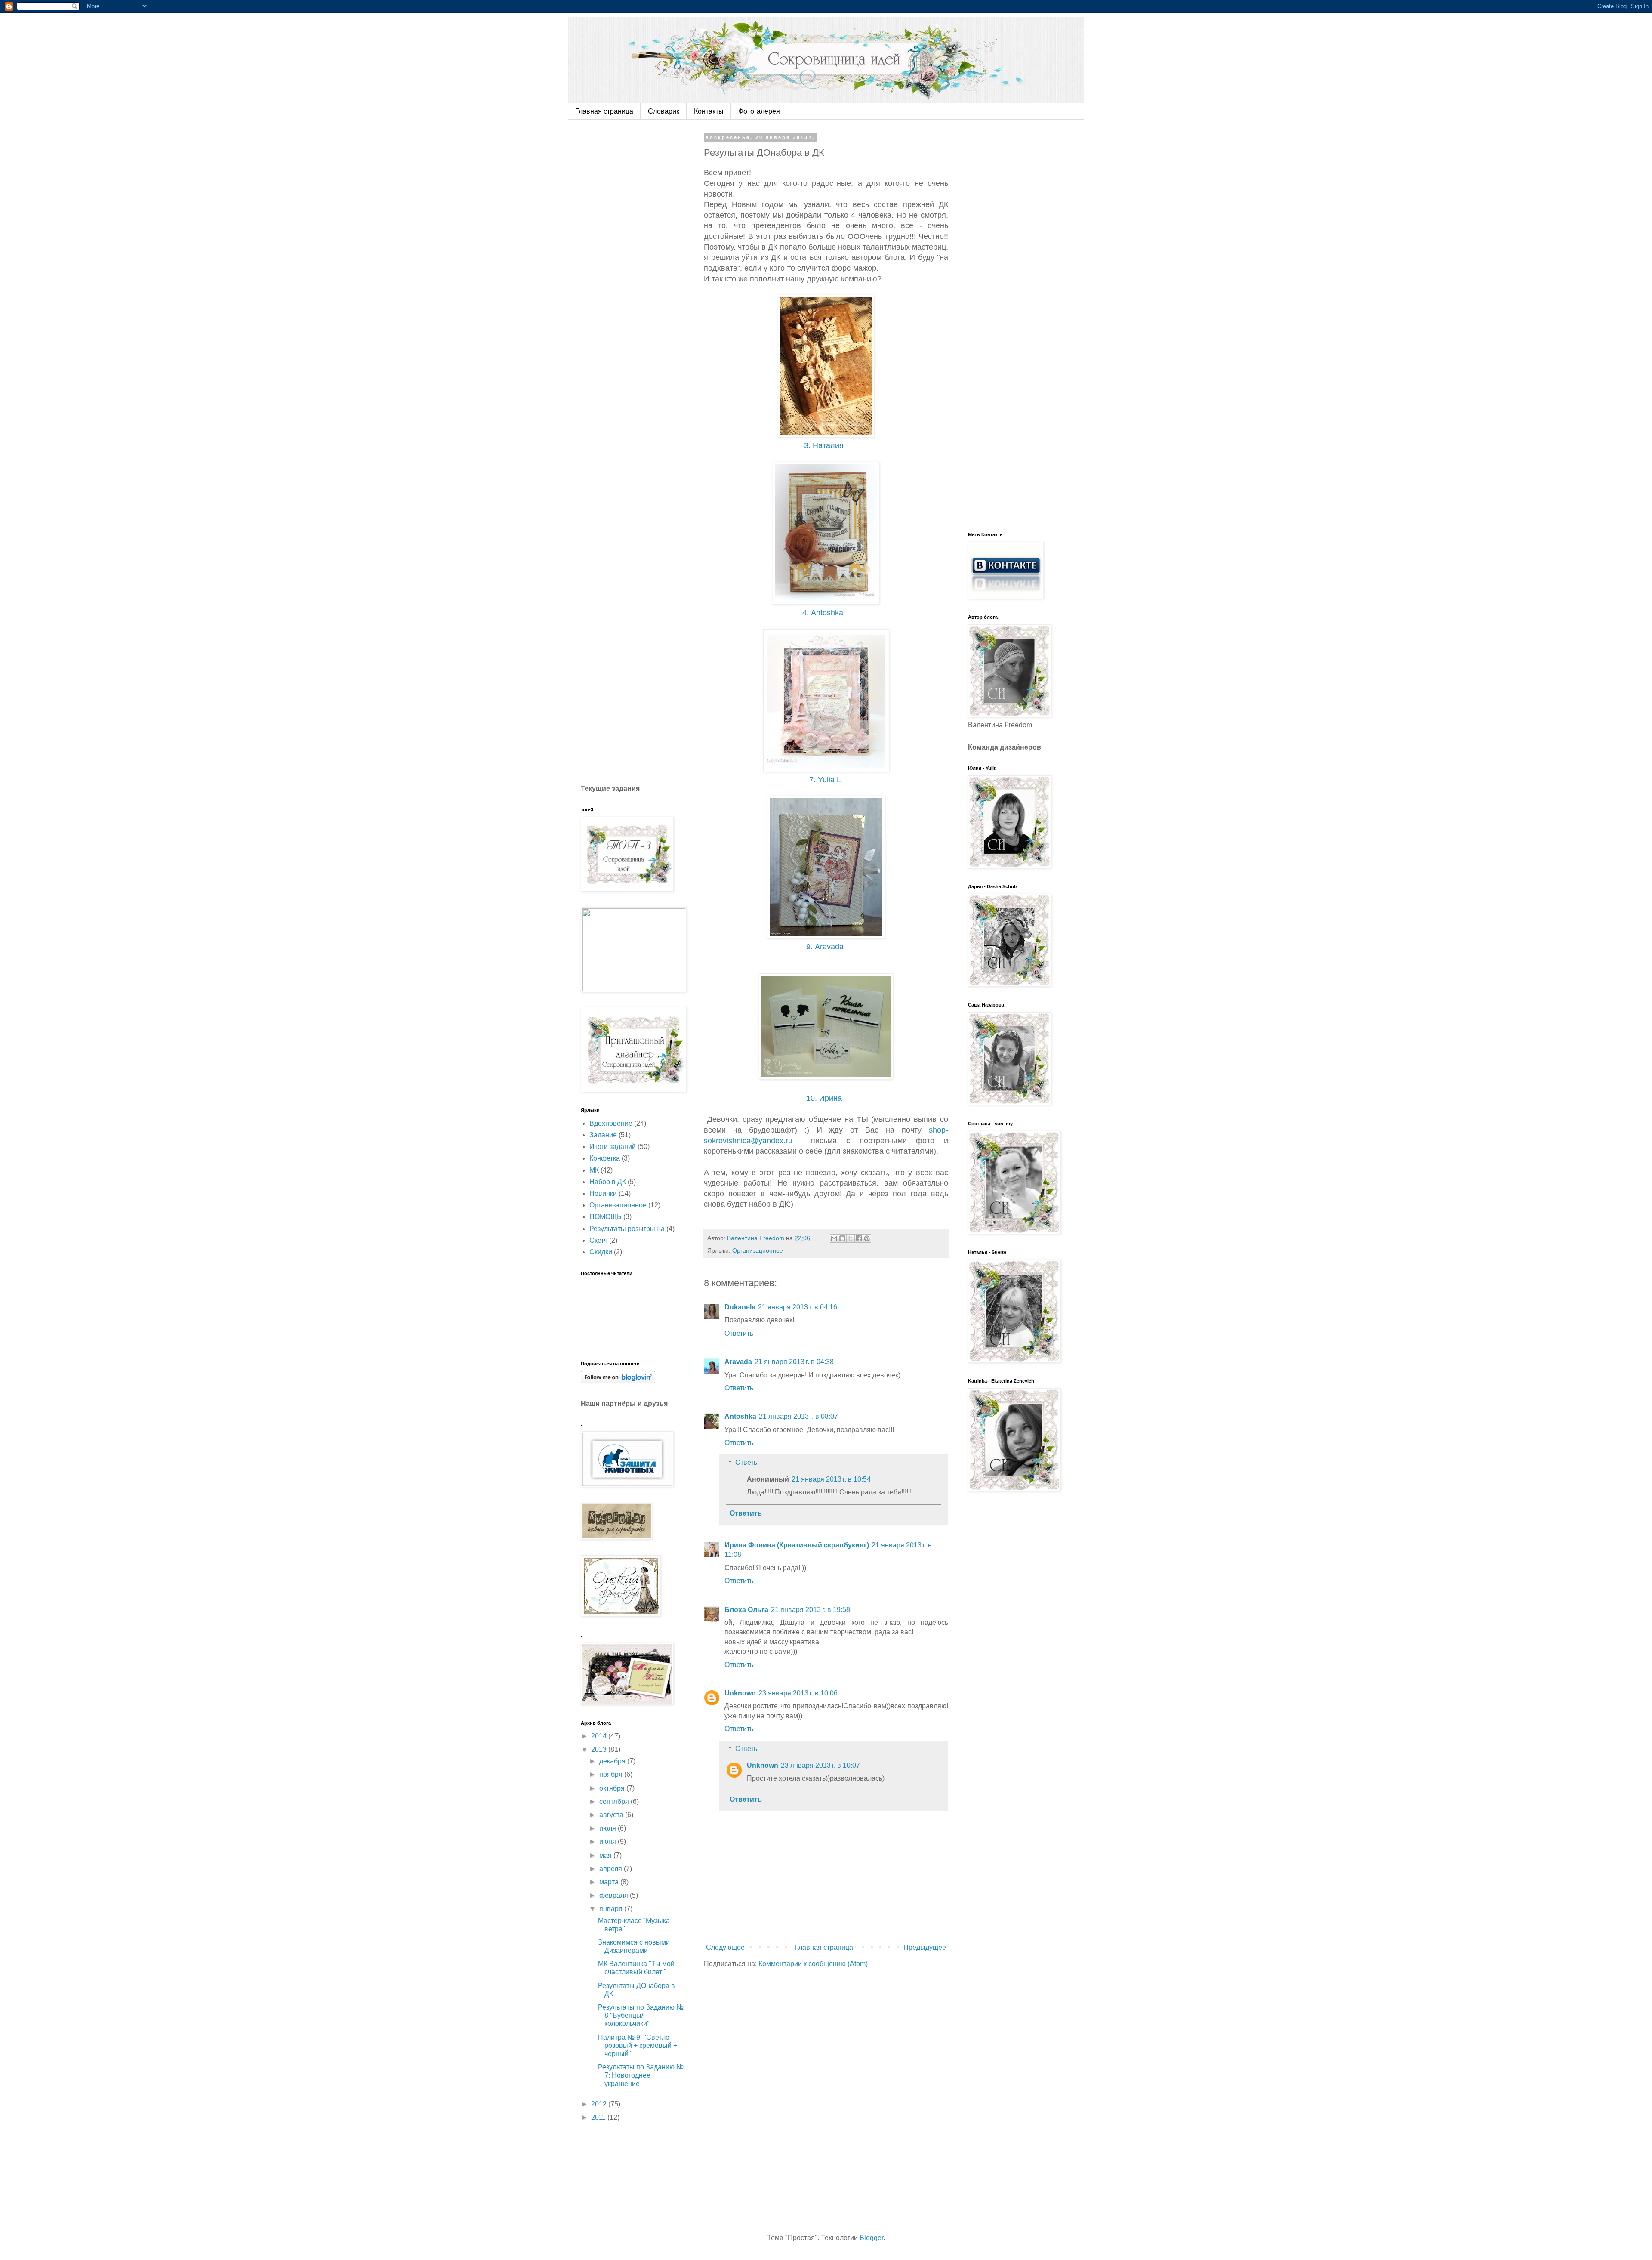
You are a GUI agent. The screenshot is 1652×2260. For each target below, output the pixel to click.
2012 (600, 2104)
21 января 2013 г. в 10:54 (831, 1479)
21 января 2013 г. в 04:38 (794, 1362)
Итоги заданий (613, 1147)
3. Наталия (826, 445)
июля (609, 1828)
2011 (599, 2117)
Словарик (664, 111)
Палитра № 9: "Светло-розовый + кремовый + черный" (638, 2045)
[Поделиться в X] (851, 1238)
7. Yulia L (827, 780)
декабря (613, 1761)
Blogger (871, 2238)
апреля (612, 1869)
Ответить (739, 1333)
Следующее (725, 1947)
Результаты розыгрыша (627, 1229)
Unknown (740, 1693)
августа (612, 1815)
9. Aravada (827, 947)
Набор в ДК (608, 1182)
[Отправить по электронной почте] (834, 1238)
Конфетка (605, 1158)
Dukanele (740, 1307)
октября (613, 1788)
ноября (612, 1774)
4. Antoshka (825, 613)
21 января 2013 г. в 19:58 (811, 1610)
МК (594, 1170)
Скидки (601, 1252)
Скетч (598, 1240)
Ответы (747, 1462)
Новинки (603, 1193)
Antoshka (740, 1416)
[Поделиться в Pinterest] (867, 1238)
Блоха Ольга (746, 1610)
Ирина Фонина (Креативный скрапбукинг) (797, 1545)
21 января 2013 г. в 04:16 (798, 1307)
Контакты (709, 111)
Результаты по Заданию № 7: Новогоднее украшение (641, 2075)
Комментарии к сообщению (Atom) (813, 1964)
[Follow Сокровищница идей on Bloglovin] (618, 1381)
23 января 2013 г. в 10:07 (820, 1765)
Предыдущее (925, 1947)
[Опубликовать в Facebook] (859, 1238)
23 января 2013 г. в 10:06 (798, 1693)
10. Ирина (826, 1098)
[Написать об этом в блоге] (842, 1238)
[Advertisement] (645, 264)
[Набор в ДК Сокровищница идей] (826, 1077)
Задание (603, 1135)
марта (610, 1882)
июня (609, 1842)
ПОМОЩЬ (606, 1217)
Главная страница (604, 111)
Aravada (738, 1362)
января (612, 1909)
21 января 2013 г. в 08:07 (798, 1416)
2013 (600, 1749)
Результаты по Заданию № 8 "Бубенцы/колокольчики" (641, 2015)
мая (606, 1855)
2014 (600, 1736)
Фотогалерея (759, 111)
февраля (615, 1895)
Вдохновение (611, 1123)
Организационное (758, 1250)
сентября (615, 1802)
